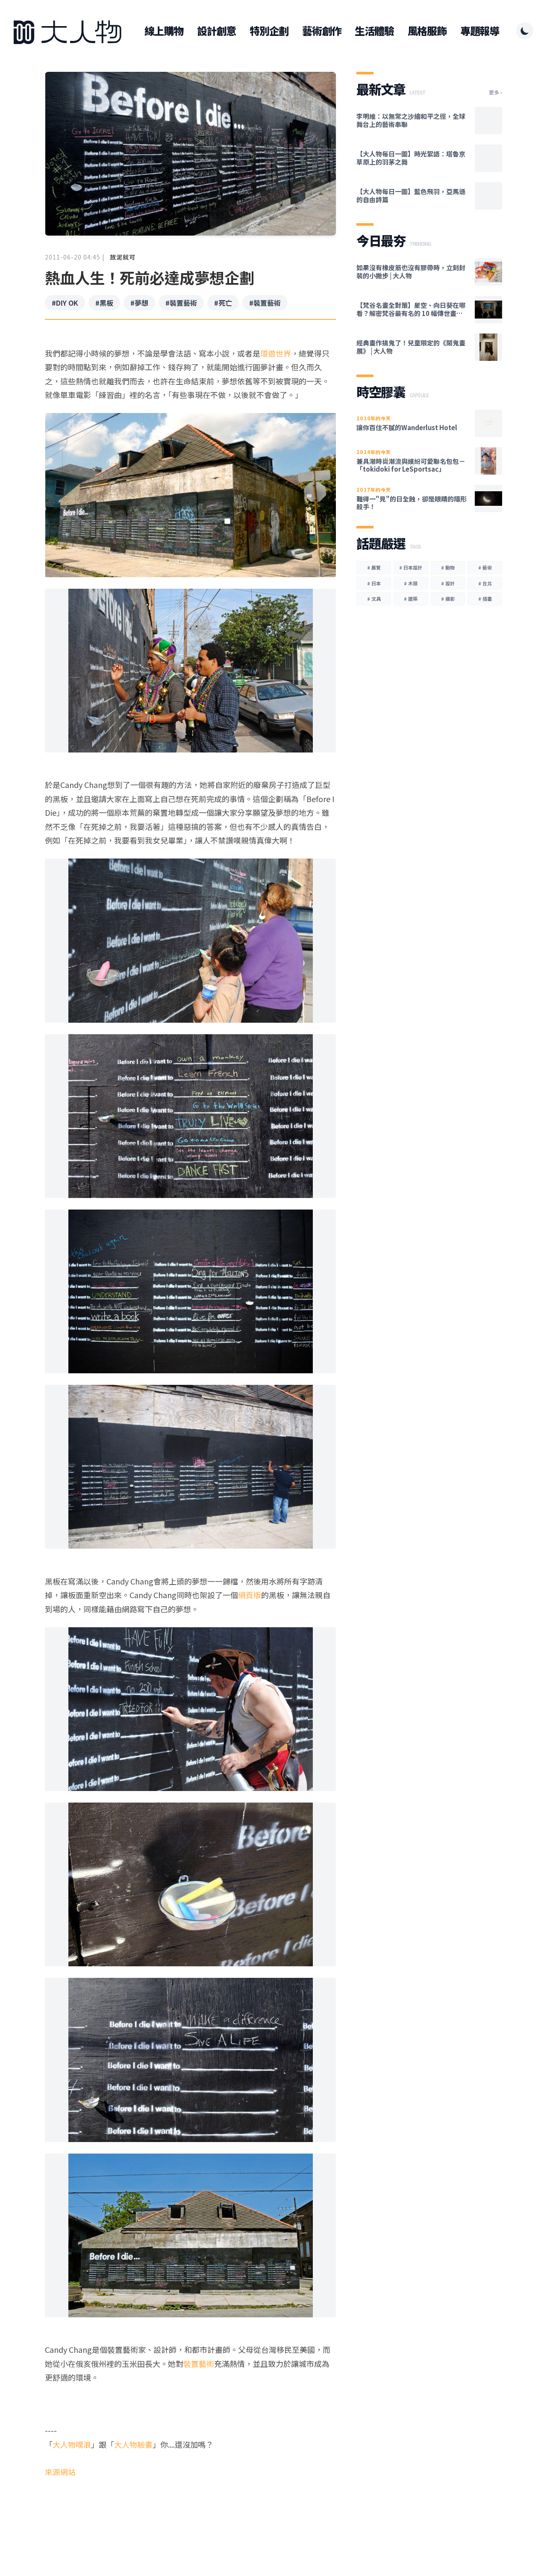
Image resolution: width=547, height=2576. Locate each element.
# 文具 (374, 599)
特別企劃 (269, 31)
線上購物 (164, 31)
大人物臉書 (133, 2444)
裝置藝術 (199, 2364)
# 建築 (411, 599)
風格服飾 (427, 31)
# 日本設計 (411, 567)
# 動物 (448, 567)
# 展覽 (374, 567)
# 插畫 (485, 599)
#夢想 (139, 303)
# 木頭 (411, 583)
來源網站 (60, 2472)
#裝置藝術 (181, 303)
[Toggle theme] (525, 31)
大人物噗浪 (72, 2444)
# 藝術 (485, 567)
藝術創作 (322, 31)
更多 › (496, 92)
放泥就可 (123, 257)
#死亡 (223, 303)
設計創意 (216, 31)
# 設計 (448, 583)
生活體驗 (374, 31)
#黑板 (104, 303)
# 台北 (485, 583)
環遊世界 (276, 353)
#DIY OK (65, 303)
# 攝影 (448, 599)
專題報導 (480, 31)
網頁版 (250, 1595)
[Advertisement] (190, 2512)
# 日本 (374, 583)
